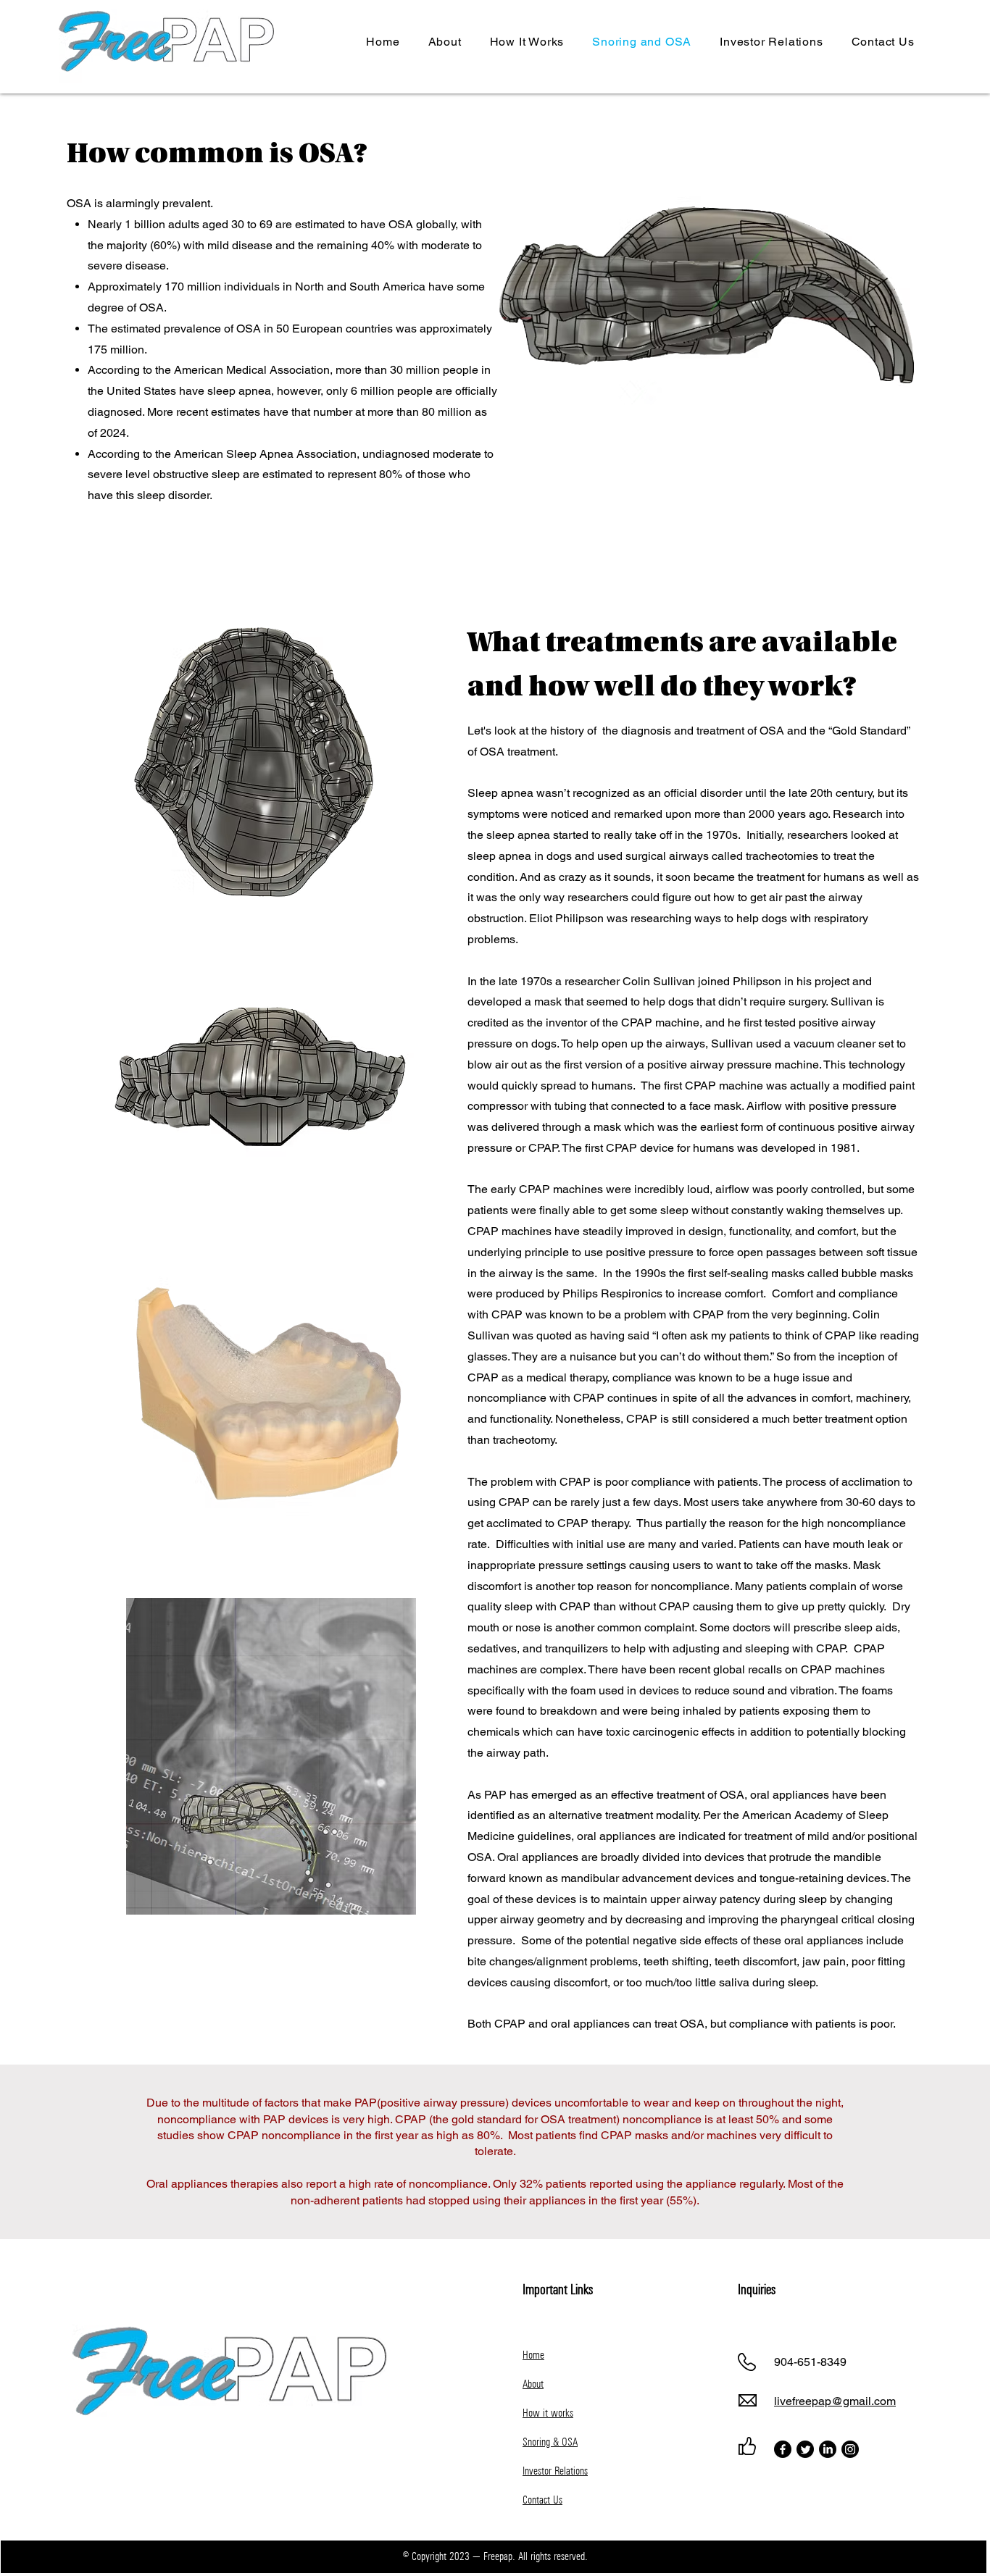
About (533, 2384)
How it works (548, 2413)
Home (533, 2355)
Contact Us (542, 2500)
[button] (771, 42)
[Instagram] (850, 2449)
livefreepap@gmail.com (835, 2401)
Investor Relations (555, 2471)
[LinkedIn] (828, 2449)
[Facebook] (783, 2449)
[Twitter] (805, 2449)
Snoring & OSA (550, 2442)
